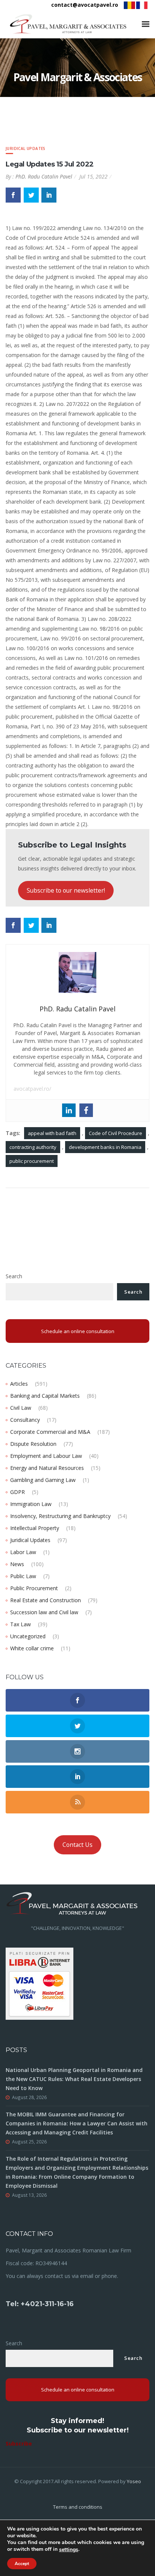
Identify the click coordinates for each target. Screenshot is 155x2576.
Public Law (23, 1576)
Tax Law (21, 1624)
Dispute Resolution (33, 1444)
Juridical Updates (26, 148)
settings (69, 2550)
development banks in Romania (105, 1147)
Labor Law (23, 1552)
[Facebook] (86, 1110)
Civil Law (21, 1408)
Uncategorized (28, 1636)
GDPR (17, 1492)
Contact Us (77, 1845)
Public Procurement (34, 1588)
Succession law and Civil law (44, 1612)
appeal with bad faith (52, 1133)
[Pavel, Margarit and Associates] (68, 24)
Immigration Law (31, 1504)
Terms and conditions (78, 2507)
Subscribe (19, 2444)
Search (14, 1276)
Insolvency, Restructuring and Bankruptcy (60, 1516)
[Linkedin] (69, 1110)
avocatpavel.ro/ (32, 1089)
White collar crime (32, 1648)
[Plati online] (40, 1983)
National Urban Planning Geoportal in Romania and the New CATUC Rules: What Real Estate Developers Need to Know (74, 2079)
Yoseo (134, 2481)
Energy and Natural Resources (47, 1468)
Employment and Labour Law (46, 1456)
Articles (19, 1384)
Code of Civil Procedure (115, 1133)
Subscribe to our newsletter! (66, 890)
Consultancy (25, 1420)
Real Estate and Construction (46, 1600)
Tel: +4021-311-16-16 (40, 2304)
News (17, 1564)
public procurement (32, 1161)
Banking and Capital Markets (45, 1396)
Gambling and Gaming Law (43, 1480)
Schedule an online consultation (78, 1331)
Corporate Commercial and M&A (50, 1432)
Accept (22, 2564)
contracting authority (33, 1147)
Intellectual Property (35, 1528)
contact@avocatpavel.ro (85, 5)
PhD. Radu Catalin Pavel (44, 176)
